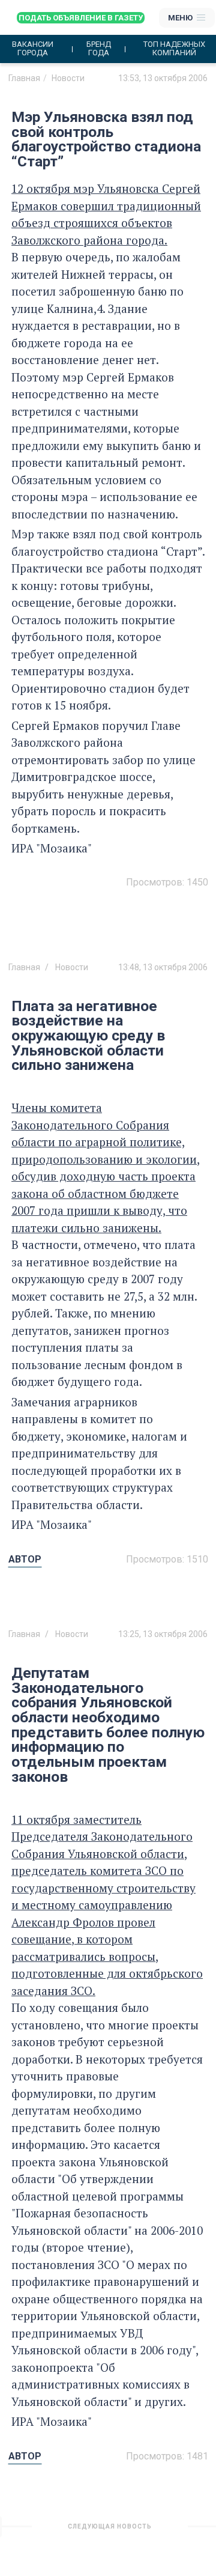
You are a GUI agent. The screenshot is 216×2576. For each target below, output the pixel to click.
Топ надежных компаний (174, 49)
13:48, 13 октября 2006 (163, 967)
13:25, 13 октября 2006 (163, 1634)
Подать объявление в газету (81, 18)
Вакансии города (33, 49)
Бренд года (99, 49)
